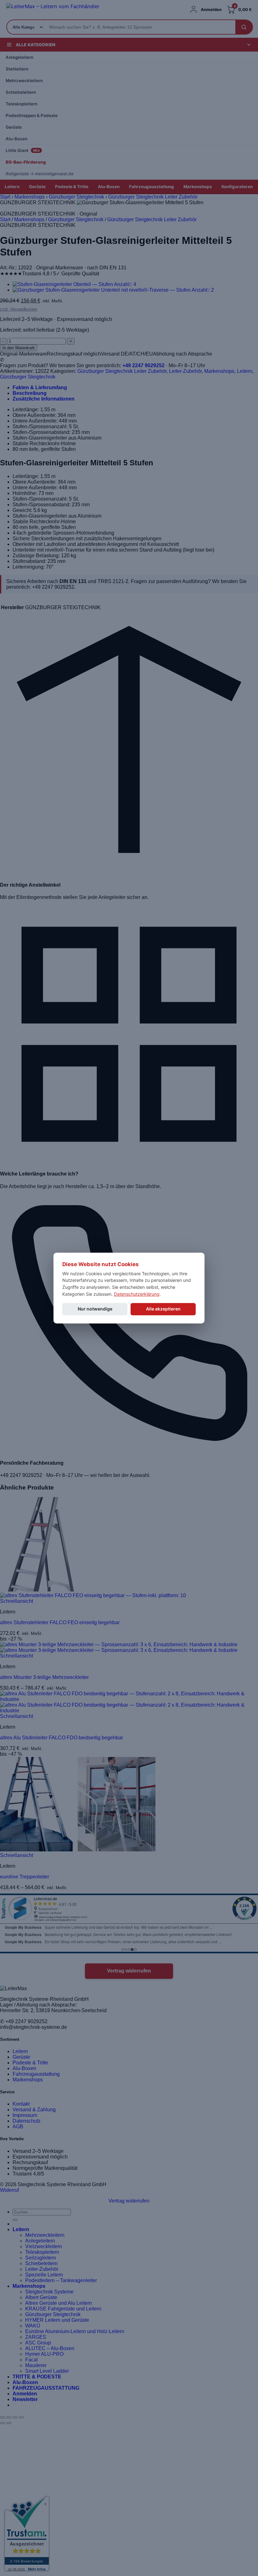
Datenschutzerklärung (137, 1294)
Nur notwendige (95, 1309)
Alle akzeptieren (163, 1309)
